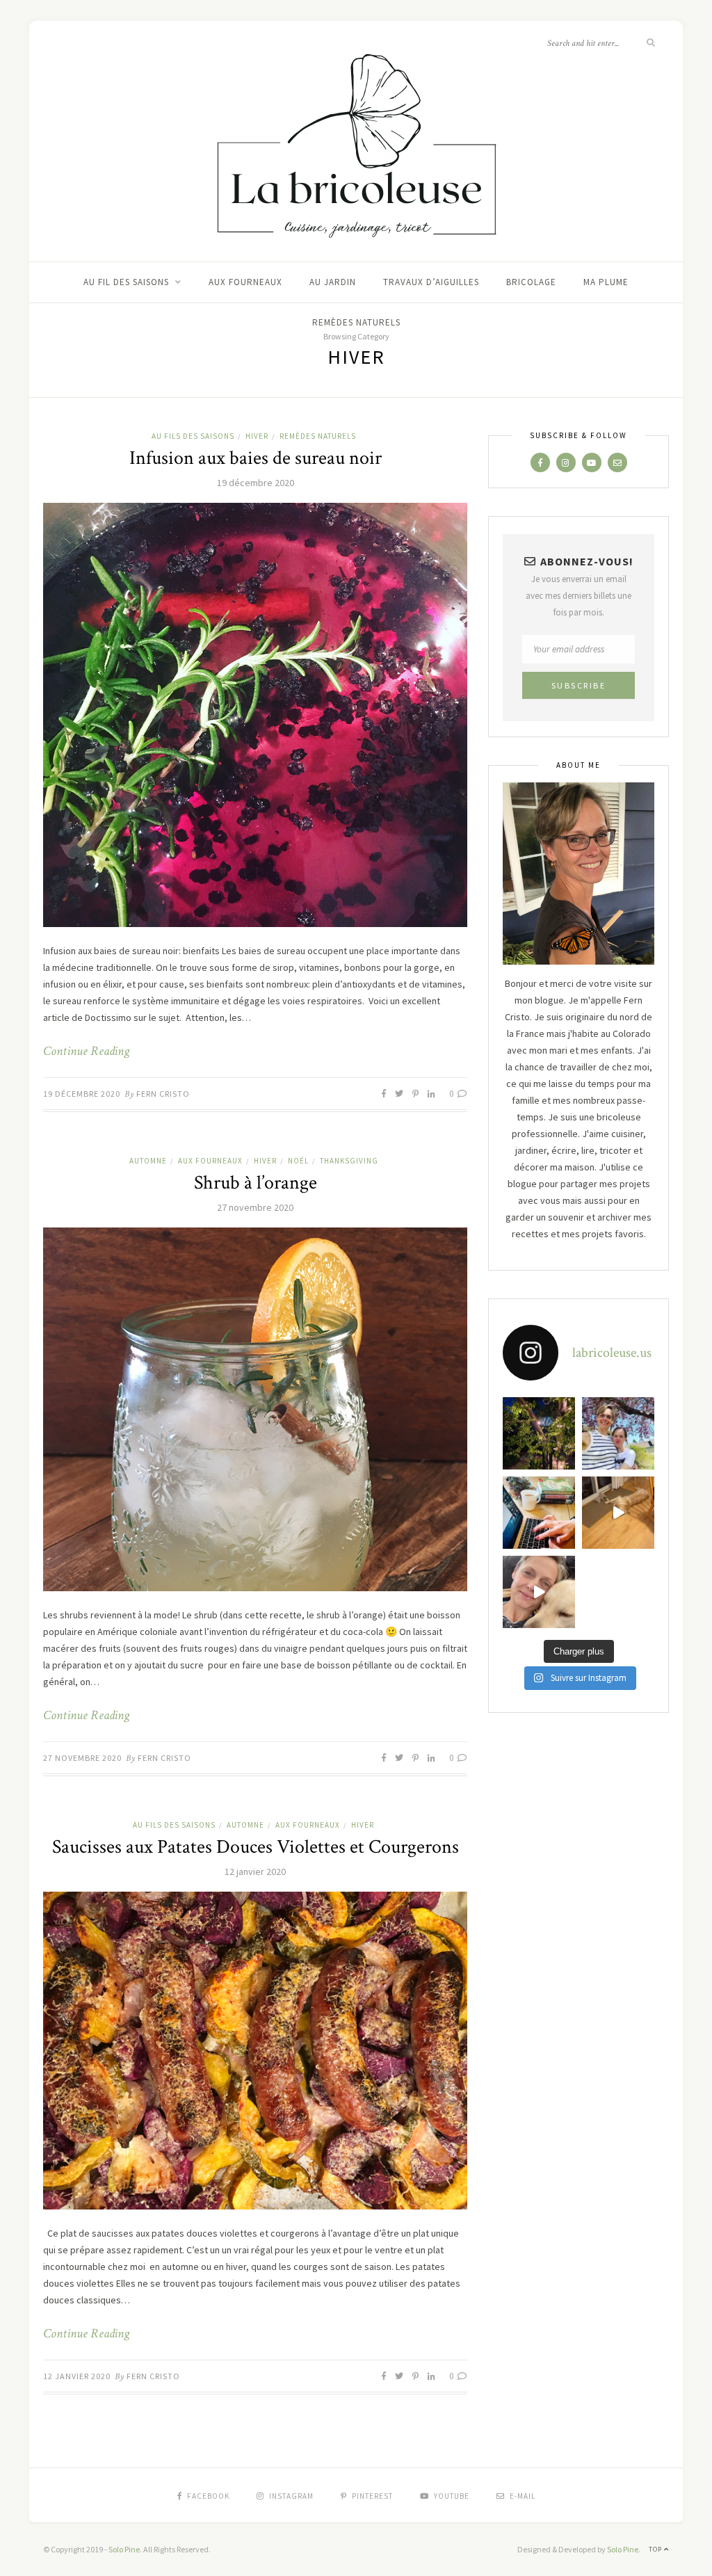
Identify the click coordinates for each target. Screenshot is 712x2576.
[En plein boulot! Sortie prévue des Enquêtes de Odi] (539, 1513)
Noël (298, 1161)
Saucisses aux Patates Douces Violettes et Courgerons (256, 1847)
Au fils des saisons (193, 436)
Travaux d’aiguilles (431, 282)
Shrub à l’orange (256, 1183)
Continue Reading (86, 1052)
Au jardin (333, 282)
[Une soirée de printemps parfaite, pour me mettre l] (539, 1433)
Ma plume (606, 282)
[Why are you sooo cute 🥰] (618, 1513)
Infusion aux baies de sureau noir (256, 458)
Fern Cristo (163, 1094)
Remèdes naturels (356, 322)
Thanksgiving (349, 1161)
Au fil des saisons (126, 282)
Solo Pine (124, 2549)
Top (656, 2549)
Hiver (257, 436)
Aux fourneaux (245, 282)
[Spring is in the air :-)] (618, 1433)
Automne (148, 1161)
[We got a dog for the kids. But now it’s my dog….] (539, 1592)
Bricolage (531, 282)
